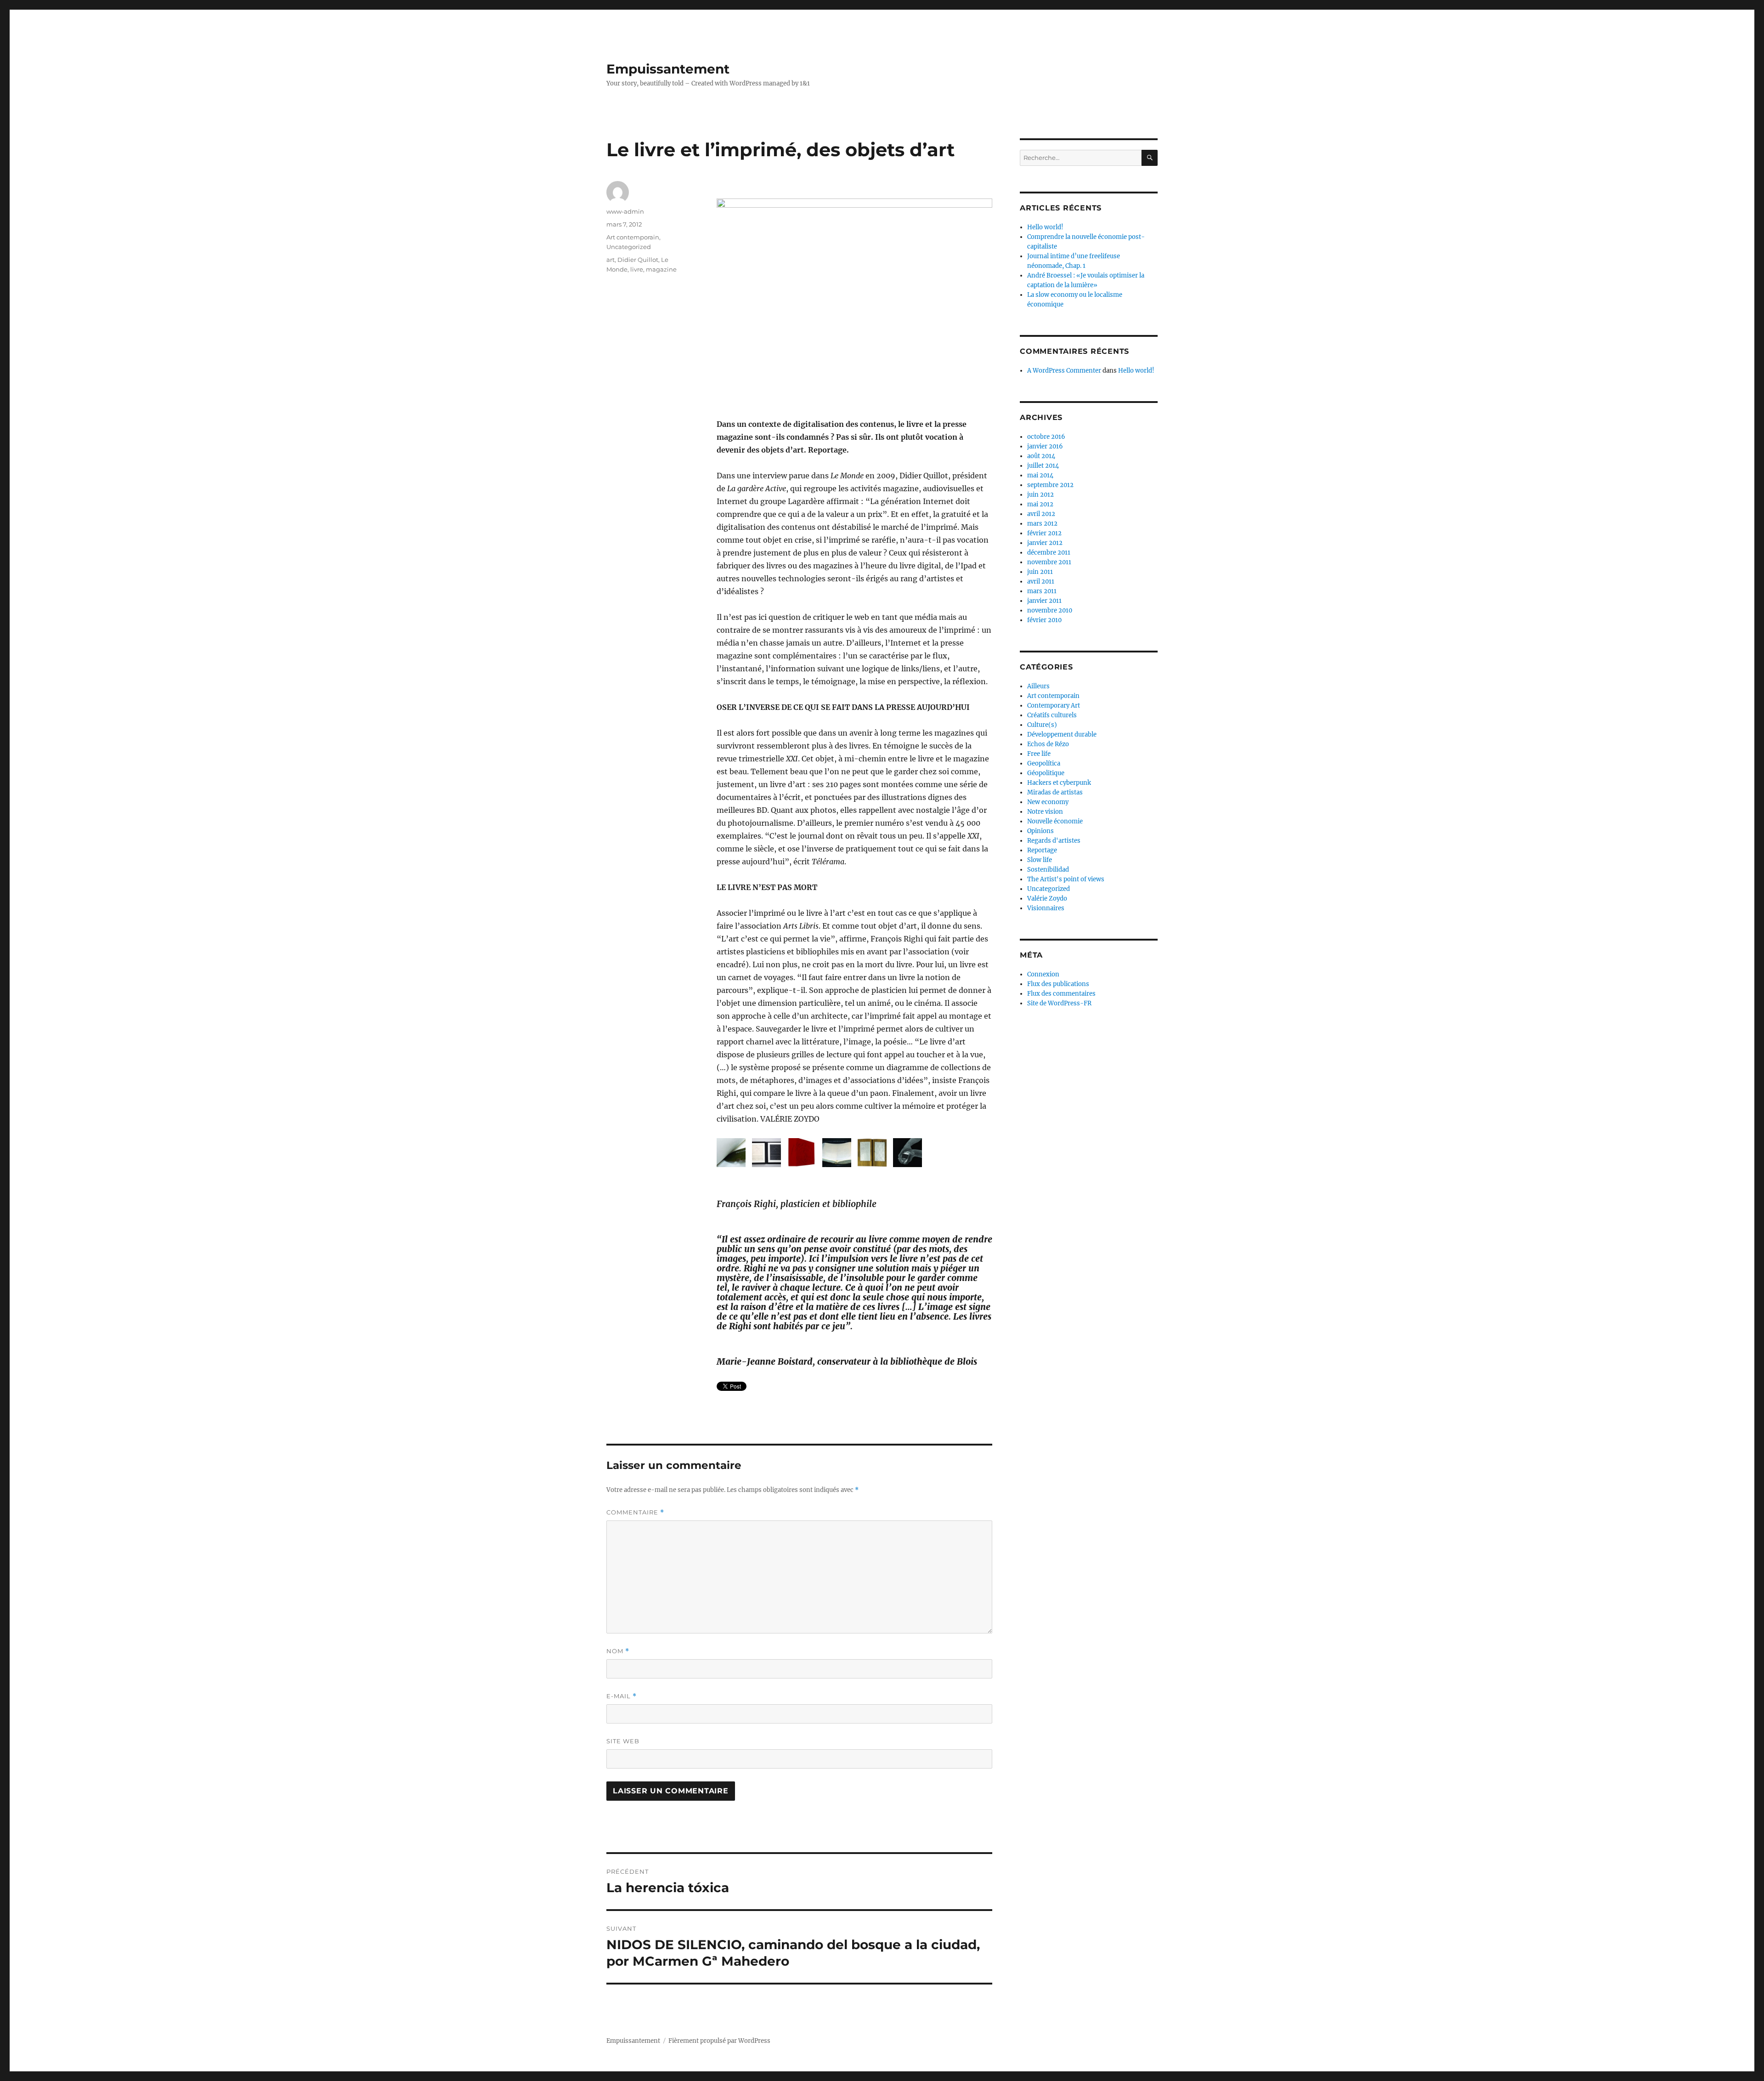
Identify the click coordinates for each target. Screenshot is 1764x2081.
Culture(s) (1042, 725)
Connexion (1043, 974)
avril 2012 (1041, 514)
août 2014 (1041, 456)
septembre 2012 (1050, 485)
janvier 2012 (1045, 543)
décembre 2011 (1049, 553)
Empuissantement (668, 69)
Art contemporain (633, 237)
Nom (618, 1651)
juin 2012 (1040, 495)
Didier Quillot (638, 260)
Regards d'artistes (1054, 841)
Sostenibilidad (1048, 870)
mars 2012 (1042, 524)
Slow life (1040, 860)
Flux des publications (1058, 984)
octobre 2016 (1046, 437)
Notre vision (1045, 812)
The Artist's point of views (1066, 879)
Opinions (1040, 831)
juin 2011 (1040, 572)
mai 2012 (1040, 504)
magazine (661, 269)
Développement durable (1062, 734)
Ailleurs (1038, 686)
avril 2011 (1041, 581)
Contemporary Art (1054, 706)
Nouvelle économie (1055, 821)
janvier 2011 (1044, 601)
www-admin (625, 211)
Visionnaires (1046, 908)
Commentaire (635, 1512)
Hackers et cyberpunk (1059, 783)
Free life (1039, 754)
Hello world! (1045, 227)
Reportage (1042, 850)
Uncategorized (629, 247)
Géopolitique (1046, 773)
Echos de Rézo (1048, 744)
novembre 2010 (1050, 610)
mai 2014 (1040, 475)
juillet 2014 (1043, 466)
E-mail (622, 1696)
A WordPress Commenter (1064, 371)
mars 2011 (1042, 591)
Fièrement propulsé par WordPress (719, 2041)
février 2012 (1044, 533)
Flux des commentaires (1061, 994)
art (611, 260)
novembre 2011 (1049, 562)
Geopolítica (1044, 763)
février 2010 (1044, 620)
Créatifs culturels (1052, 715)
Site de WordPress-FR (1059, 1003)
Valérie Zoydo (1047, 899)
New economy (1048, 802)
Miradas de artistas (1055, 792)
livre (637, 269)
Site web (623, 1741)
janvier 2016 (1045, 446)
